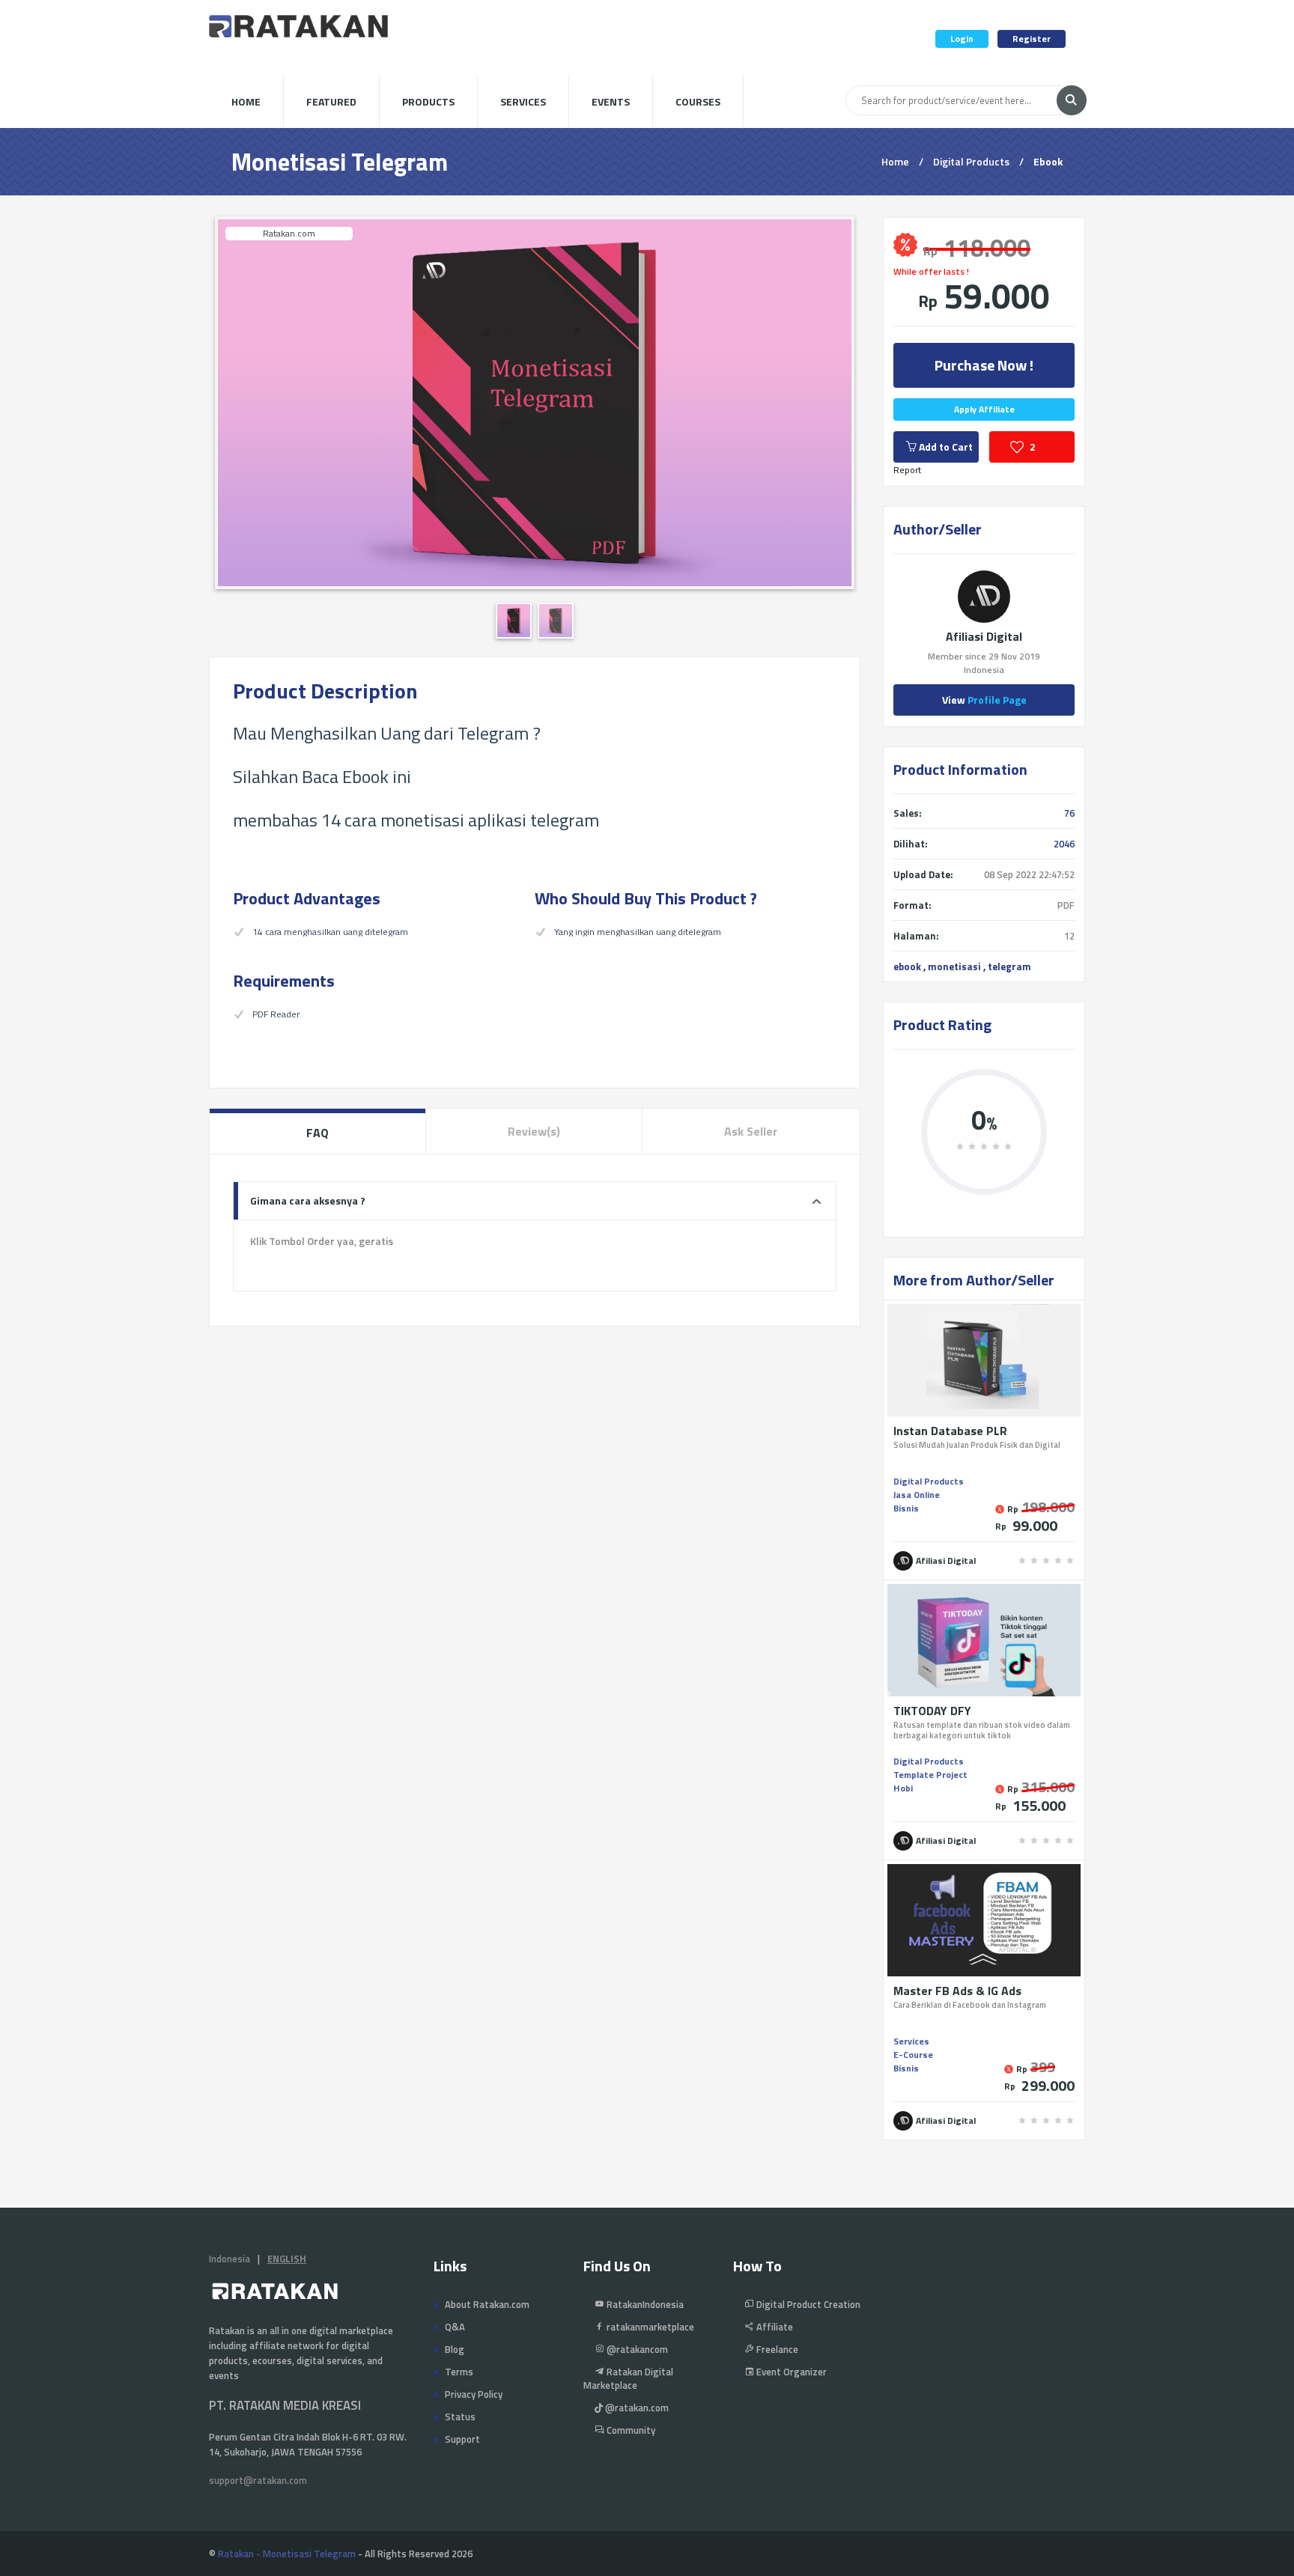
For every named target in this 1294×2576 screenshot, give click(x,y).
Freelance (776, 2349)
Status (460, 2417)
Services (523, 101)
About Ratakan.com (487, 2304)
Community (630, 2430)
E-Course (913, 2055)
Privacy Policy (474, 2394)
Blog (455, 2349)
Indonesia (230, 2259)
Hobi (903, 1788)
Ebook (1048, 161)
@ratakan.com (636, 2408)
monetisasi (954, 966)
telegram (1009, 966)
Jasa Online (917, 1495)
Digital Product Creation (807, 2304)
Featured (331, 101)
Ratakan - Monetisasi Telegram (287, 2554)
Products (428, 101)
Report (907, 470)
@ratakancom (636, 2349)
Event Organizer (790, 2372)
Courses (698, 101)
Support (462, 2439)
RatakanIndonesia (644, 2304)
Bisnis (906, 1508)
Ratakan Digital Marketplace (628, 2378)
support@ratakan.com (258, 2480)
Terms (459, 2372)
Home (246, 101)
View (984, 700)
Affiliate (774, 2327)
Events (611, 101)
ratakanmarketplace (649, 2327)
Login (962, 39)
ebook (907, 966)
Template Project (930, 1775)
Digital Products (971, 161)
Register (1032, 39)
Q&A (455, 2327)
